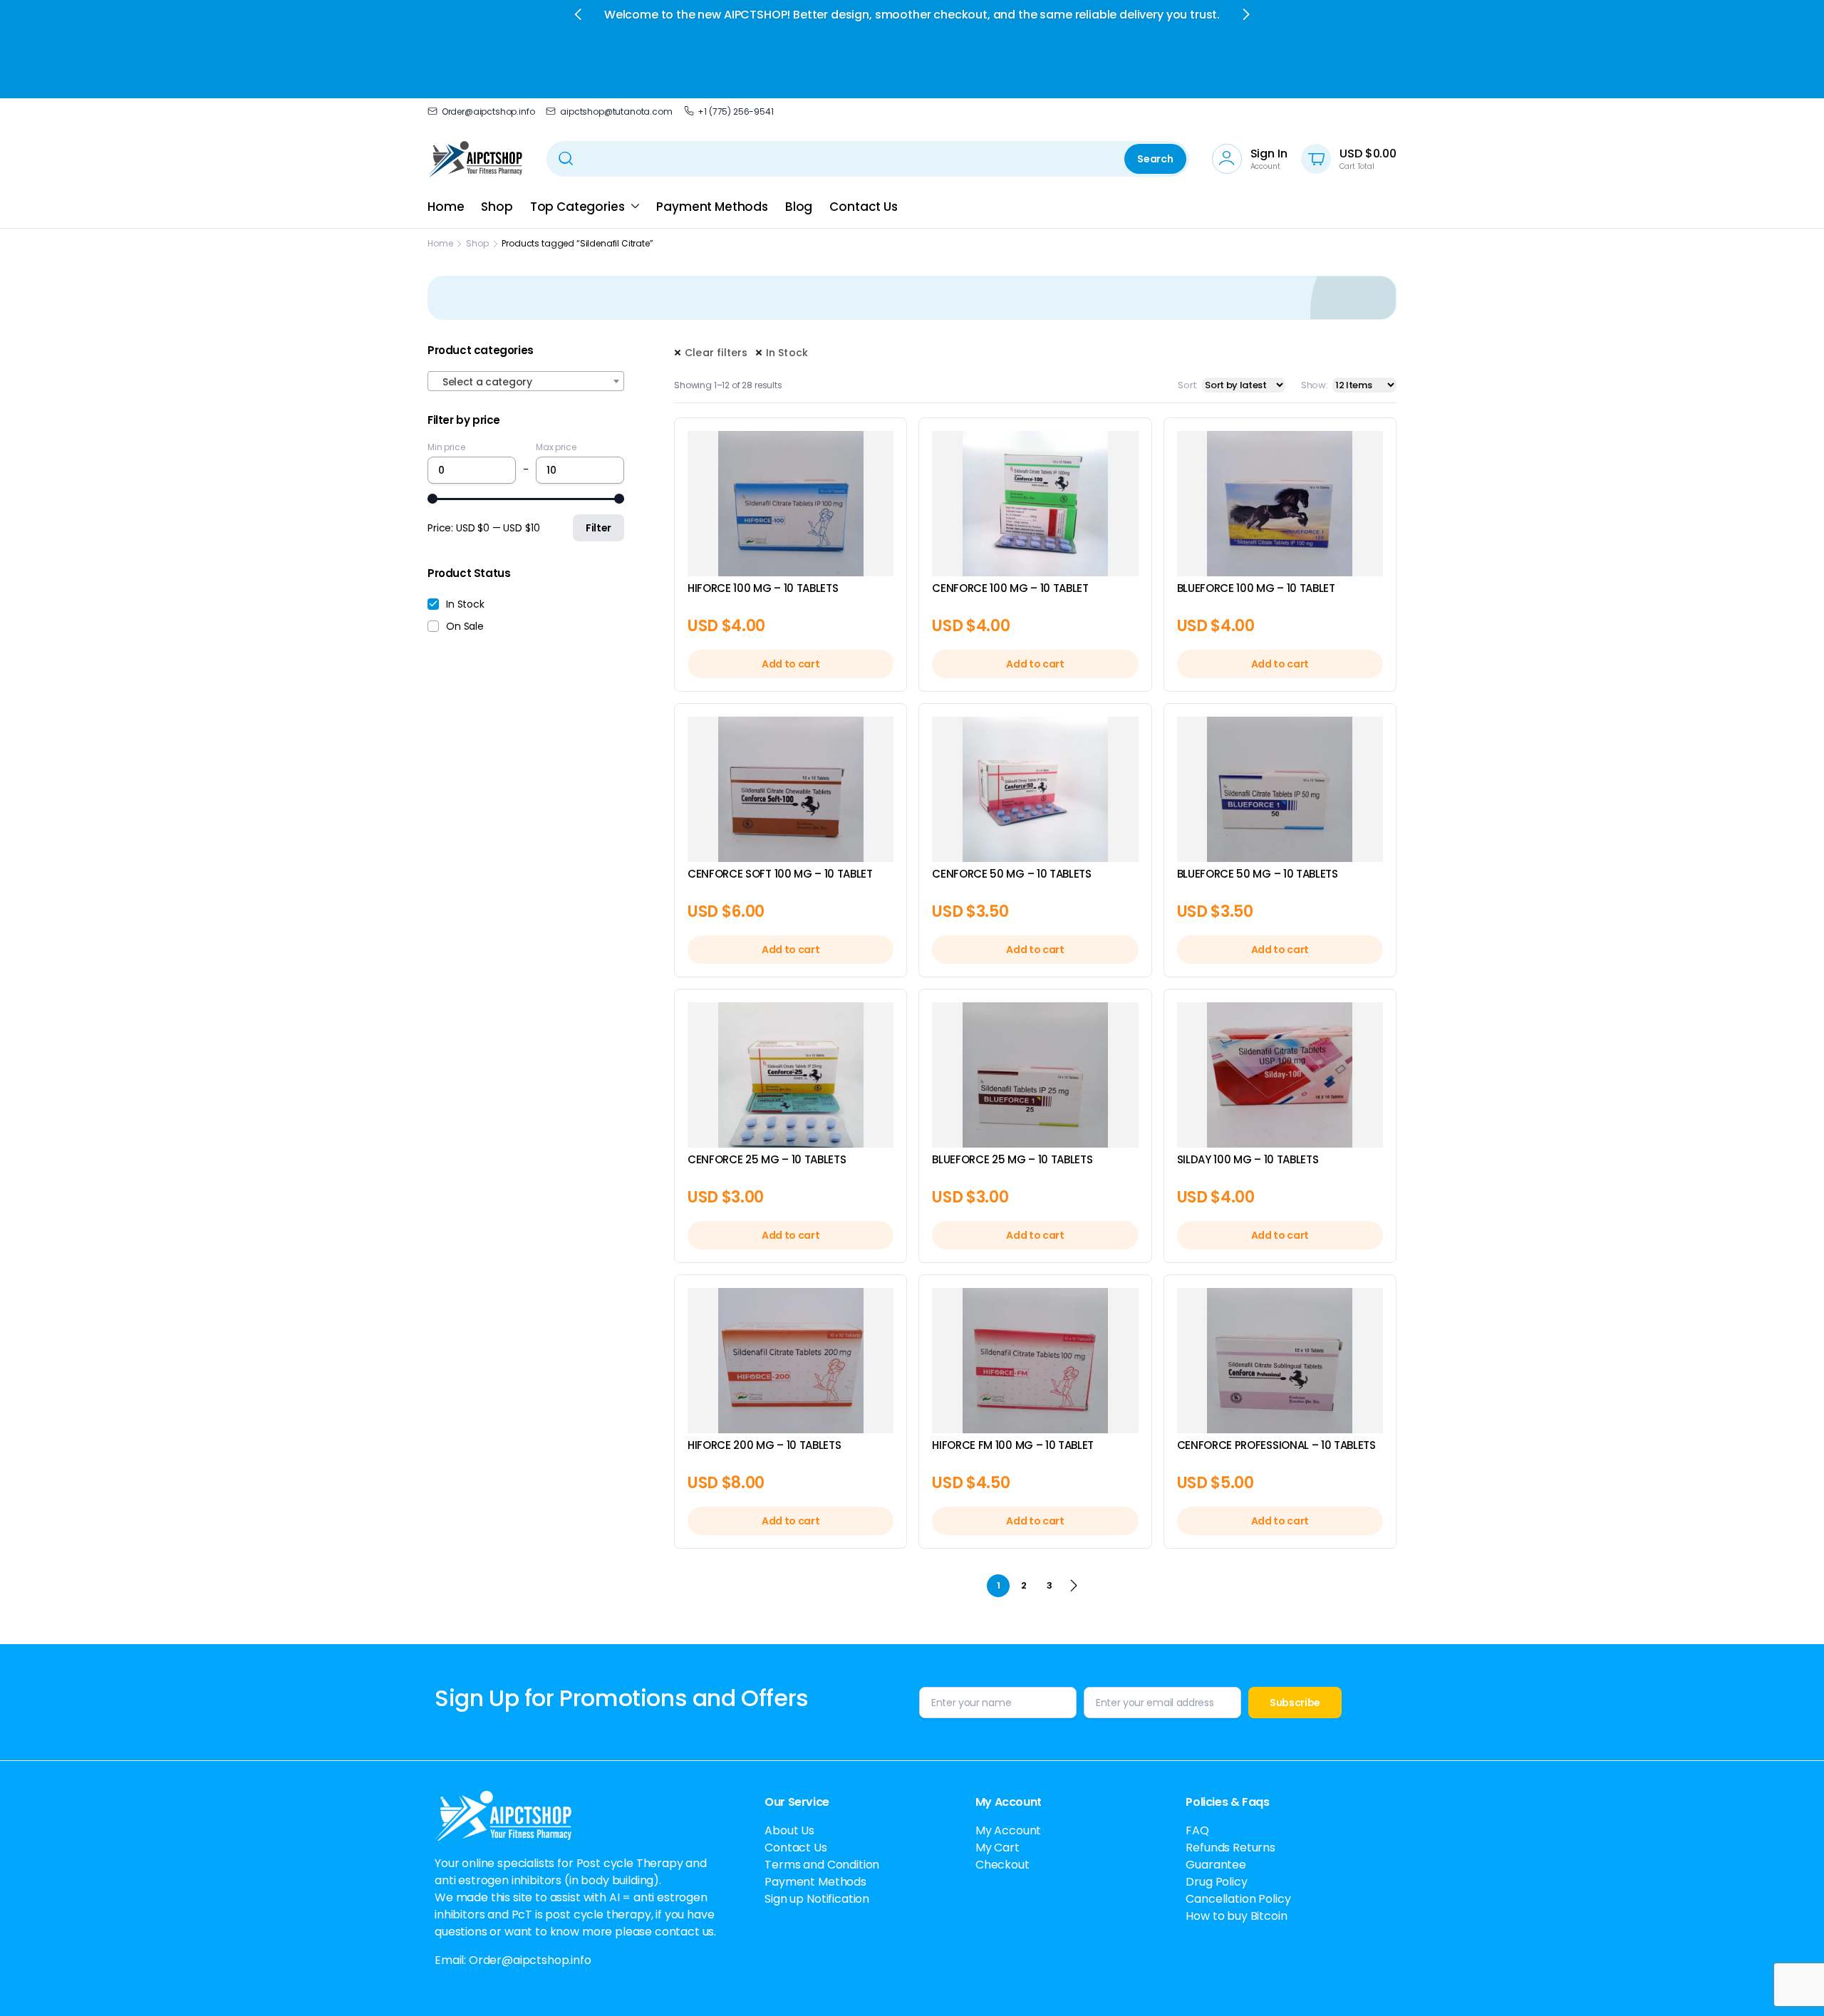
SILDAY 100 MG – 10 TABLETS (1248, 1159)
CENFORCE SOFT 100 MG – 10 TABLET (780, 874)
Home (446, 207)
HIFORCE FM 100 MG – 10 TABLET (1013, 1445)
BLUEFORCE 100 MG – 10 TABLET (1256, 588)
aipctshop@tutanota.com (616, 111)
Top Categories (577, 207)
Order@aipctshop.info (488, 111)
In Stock (787, 353)
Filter (598, 528)
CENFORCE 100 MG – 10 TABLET (1010, 588)
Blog (799, 207)
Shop (497, 207)
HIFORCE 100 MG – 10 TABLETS (763, 588)
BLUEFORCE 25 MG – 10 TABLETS (1012, 1159)
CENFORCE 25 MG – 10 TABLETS (767, 1159)
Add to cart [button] (791, 664)
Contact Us (863, 207)
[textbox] (526, 382)
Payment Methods (712, 207)
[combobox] (526, 381)
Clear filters (716, 353)
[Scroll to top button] (1792, 1984)
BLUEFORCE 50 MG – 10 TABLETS (1258, 874)
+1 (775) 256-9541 (735, 111)
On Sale (465, 626)
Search (1155, 159)
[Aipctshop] (476, 159)
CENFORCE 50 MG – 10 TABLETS (1011, 874)
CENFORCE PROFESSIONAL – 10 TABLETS (1276, 1445)
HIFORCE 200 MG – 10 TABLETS (764, 1445)
